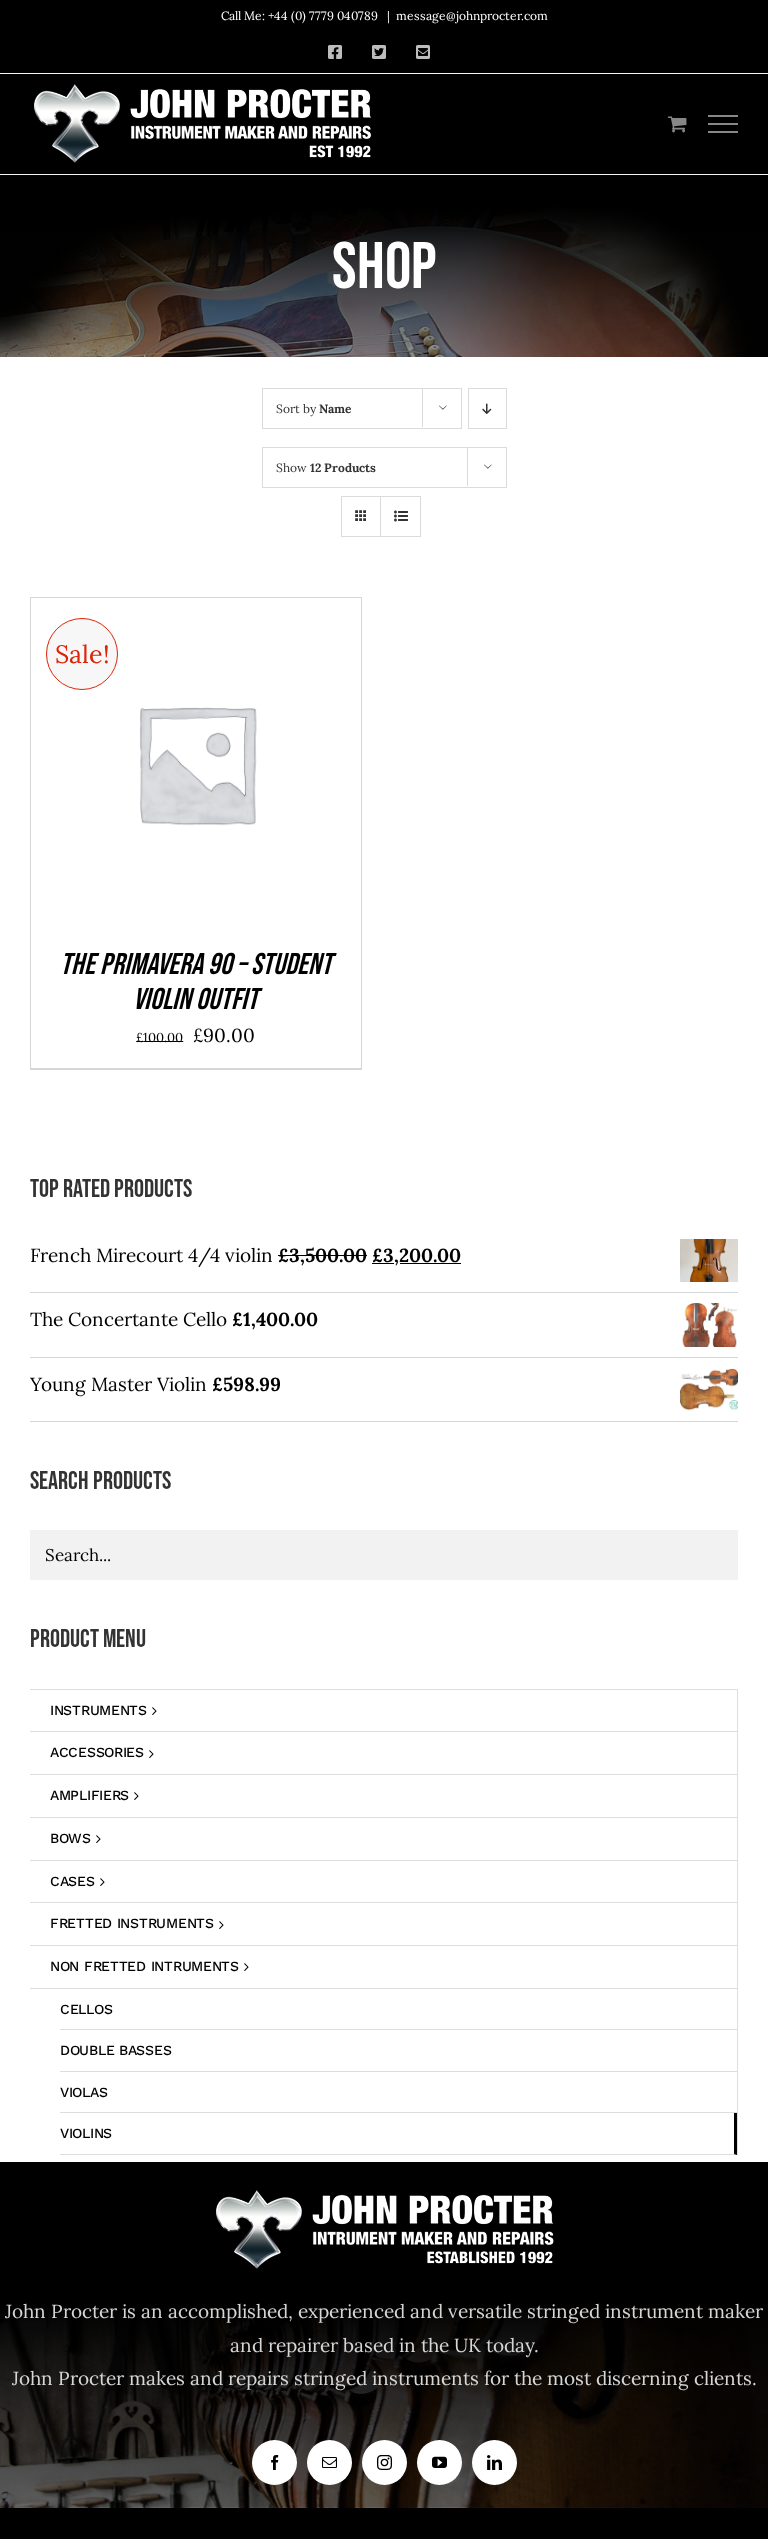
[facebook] (274, 2462)
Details (260, 768)
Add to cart (149, 768)
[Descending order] (487, 408)
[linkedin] (494, 2462)
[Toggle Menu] (723, 124)
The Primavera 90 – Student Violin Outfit (196, 983)
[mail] (329, 2462)
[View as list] (400, 516)
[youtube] (439, 2462)
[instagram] (384, 2462)
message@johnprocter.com (472, 15)
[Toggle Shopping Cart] (677, 123)
